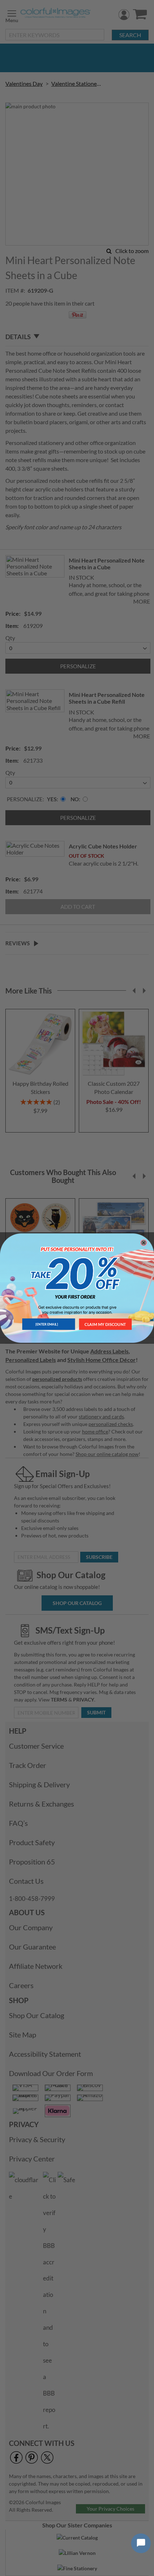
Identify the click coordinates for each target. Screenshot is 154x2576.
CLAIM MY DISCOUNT (105, 1324)
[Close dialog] (144, 1243)
